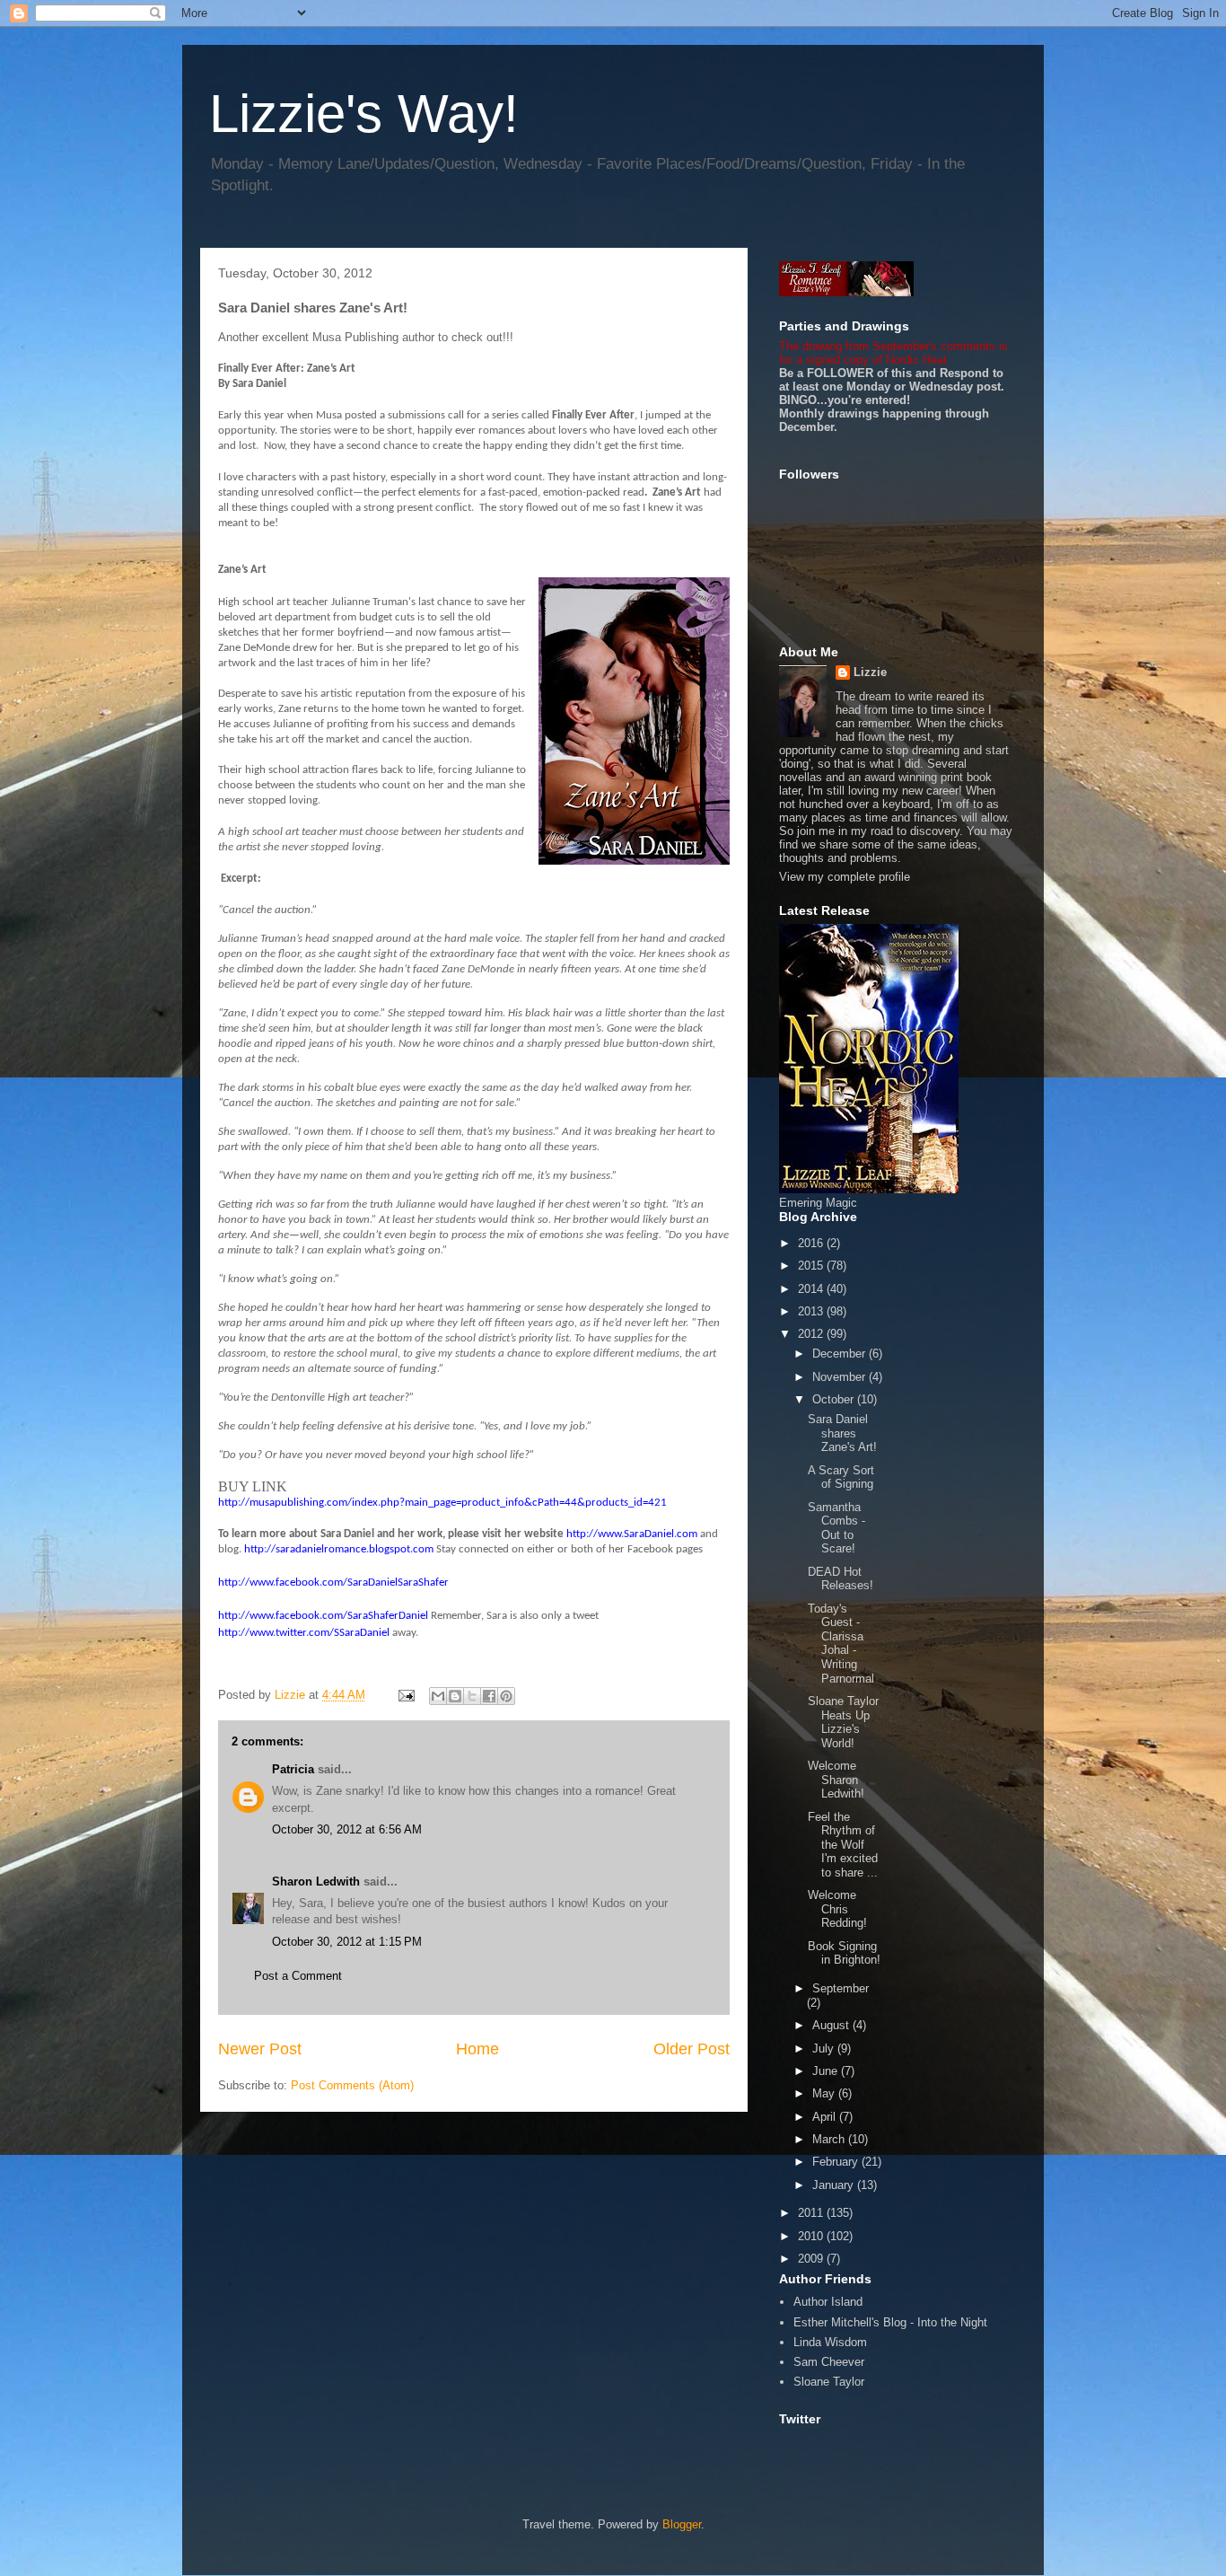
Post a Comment (298, 1976)
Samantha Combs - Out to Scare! (836, 1528)
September (841, 1988)
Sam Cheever (829, 2362)
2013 (812, 1311)
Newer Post (260, 2049)
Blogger (682, 2524)
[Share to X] (472, 1696)
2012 (812, 1334)
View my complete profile (845, 877)
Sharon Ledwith (316, 1881)
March (830, 2139)
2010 (812, 2236)
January (835, 2185)
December (841, 1354)
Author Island (828, 2302)
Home (477, 2049)
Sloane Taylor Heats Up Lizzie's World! (843, 1722)
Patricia (293, 1769)
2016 (812, 1243)
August (832, 2025)
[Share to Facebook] (489, 1696)
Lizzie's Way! (364, 114)
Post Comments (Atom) (352, 2085)
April (826, 2117)
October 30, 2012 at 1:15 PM (347, 1942)
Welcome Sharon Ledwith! (836, 1780)
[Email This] (438, 1696)
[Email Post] (405, 1695)
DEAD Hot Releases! (841, 1579)
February (837, 2162)
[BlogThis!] (455, 1696)
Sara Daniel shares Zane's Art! (842, 1433)
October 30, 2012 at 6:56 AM (347, 1829)
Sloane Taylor (829, 2382)
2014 (812, 1289)
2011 (812, 2213)
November (841, 1377)
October (835, 1399)
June (827, 2071)
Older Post (692, 2049)
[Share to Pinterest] (506, 1696)
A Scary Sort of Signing (841, 1477)
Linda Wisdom (830, 2342)
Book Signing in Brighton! (844, 1953)
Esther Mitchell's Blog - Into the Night (890, 2322)
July (825, 2048)
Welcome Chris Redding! (837, 1909)
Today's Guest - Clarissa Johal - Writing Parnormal (841, 1644)
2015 (812, 1266)
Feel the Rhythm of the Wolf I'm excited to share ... (843, 1845)
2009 (812, 2259)
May (825, 2093)
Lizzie (870, 672)
